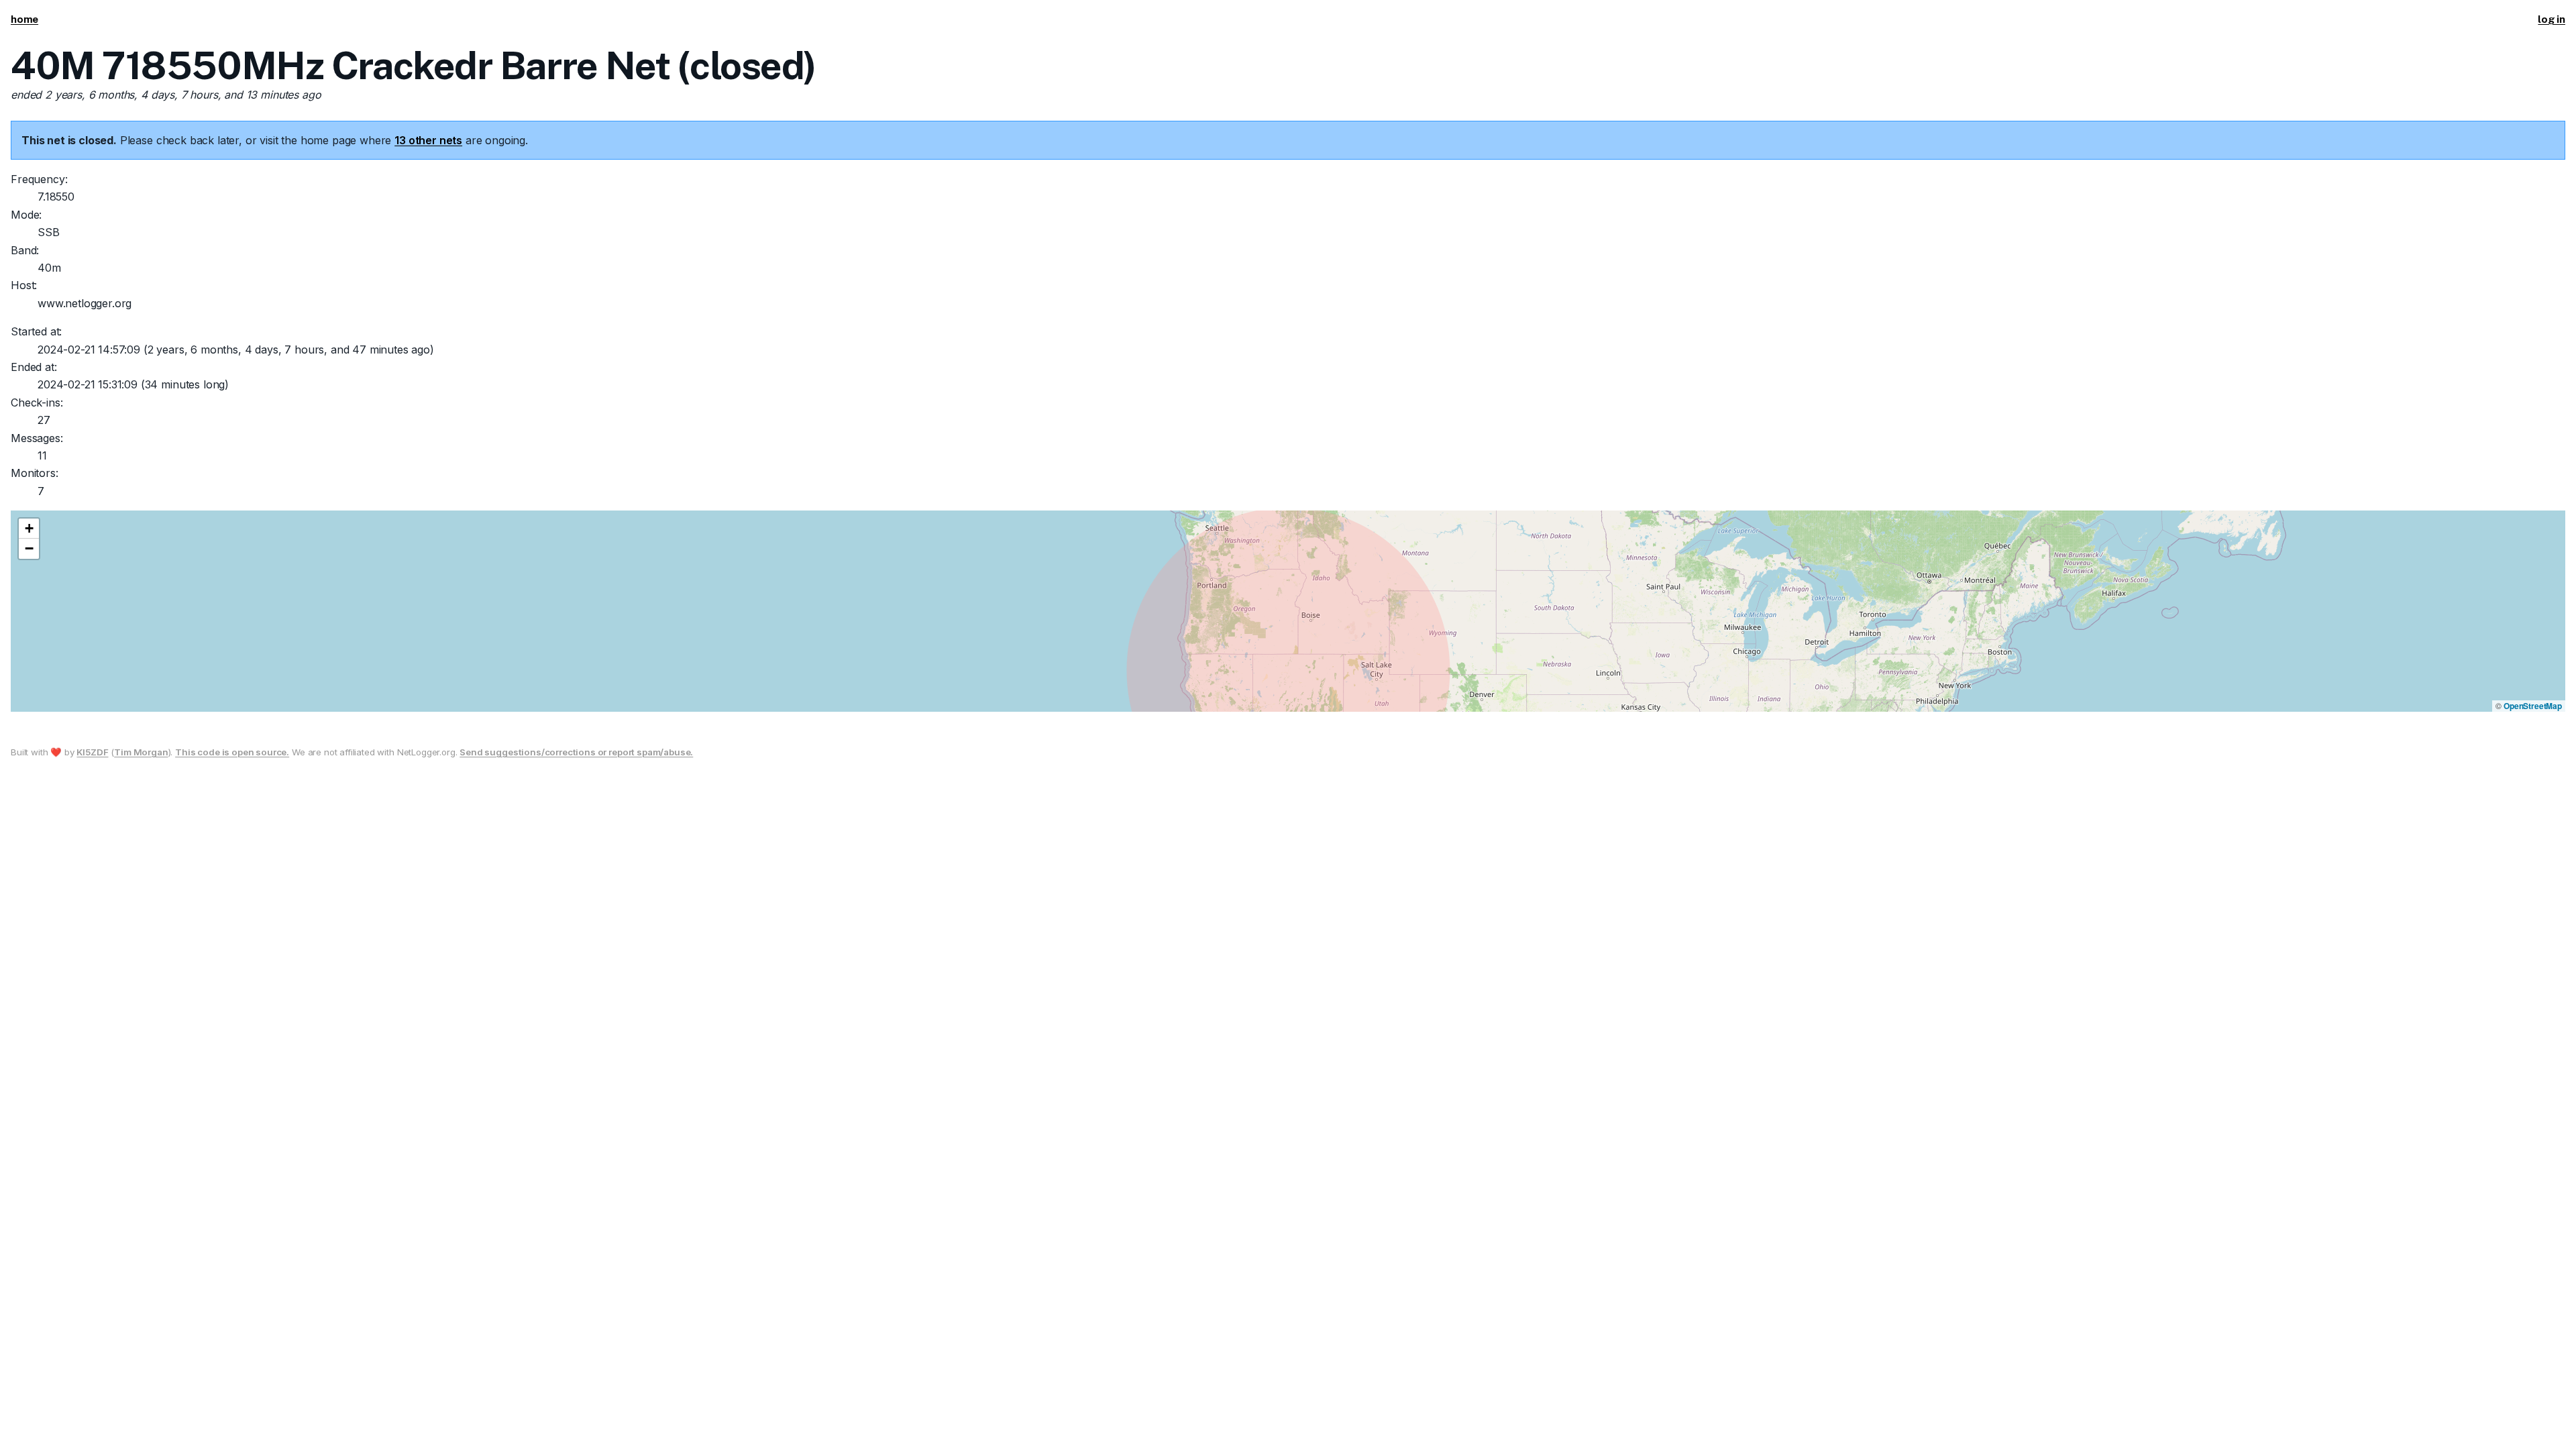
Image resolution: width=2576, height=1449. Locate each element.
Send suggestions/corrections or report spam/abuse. (576, 752)
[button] (29, 529)
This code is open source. (232, 752)
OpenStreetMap (2533, 706)
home (24, 19)
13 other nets (428, 140)
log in (2552, 19)
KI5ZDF (92, 752)
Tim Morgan (141, 752)
